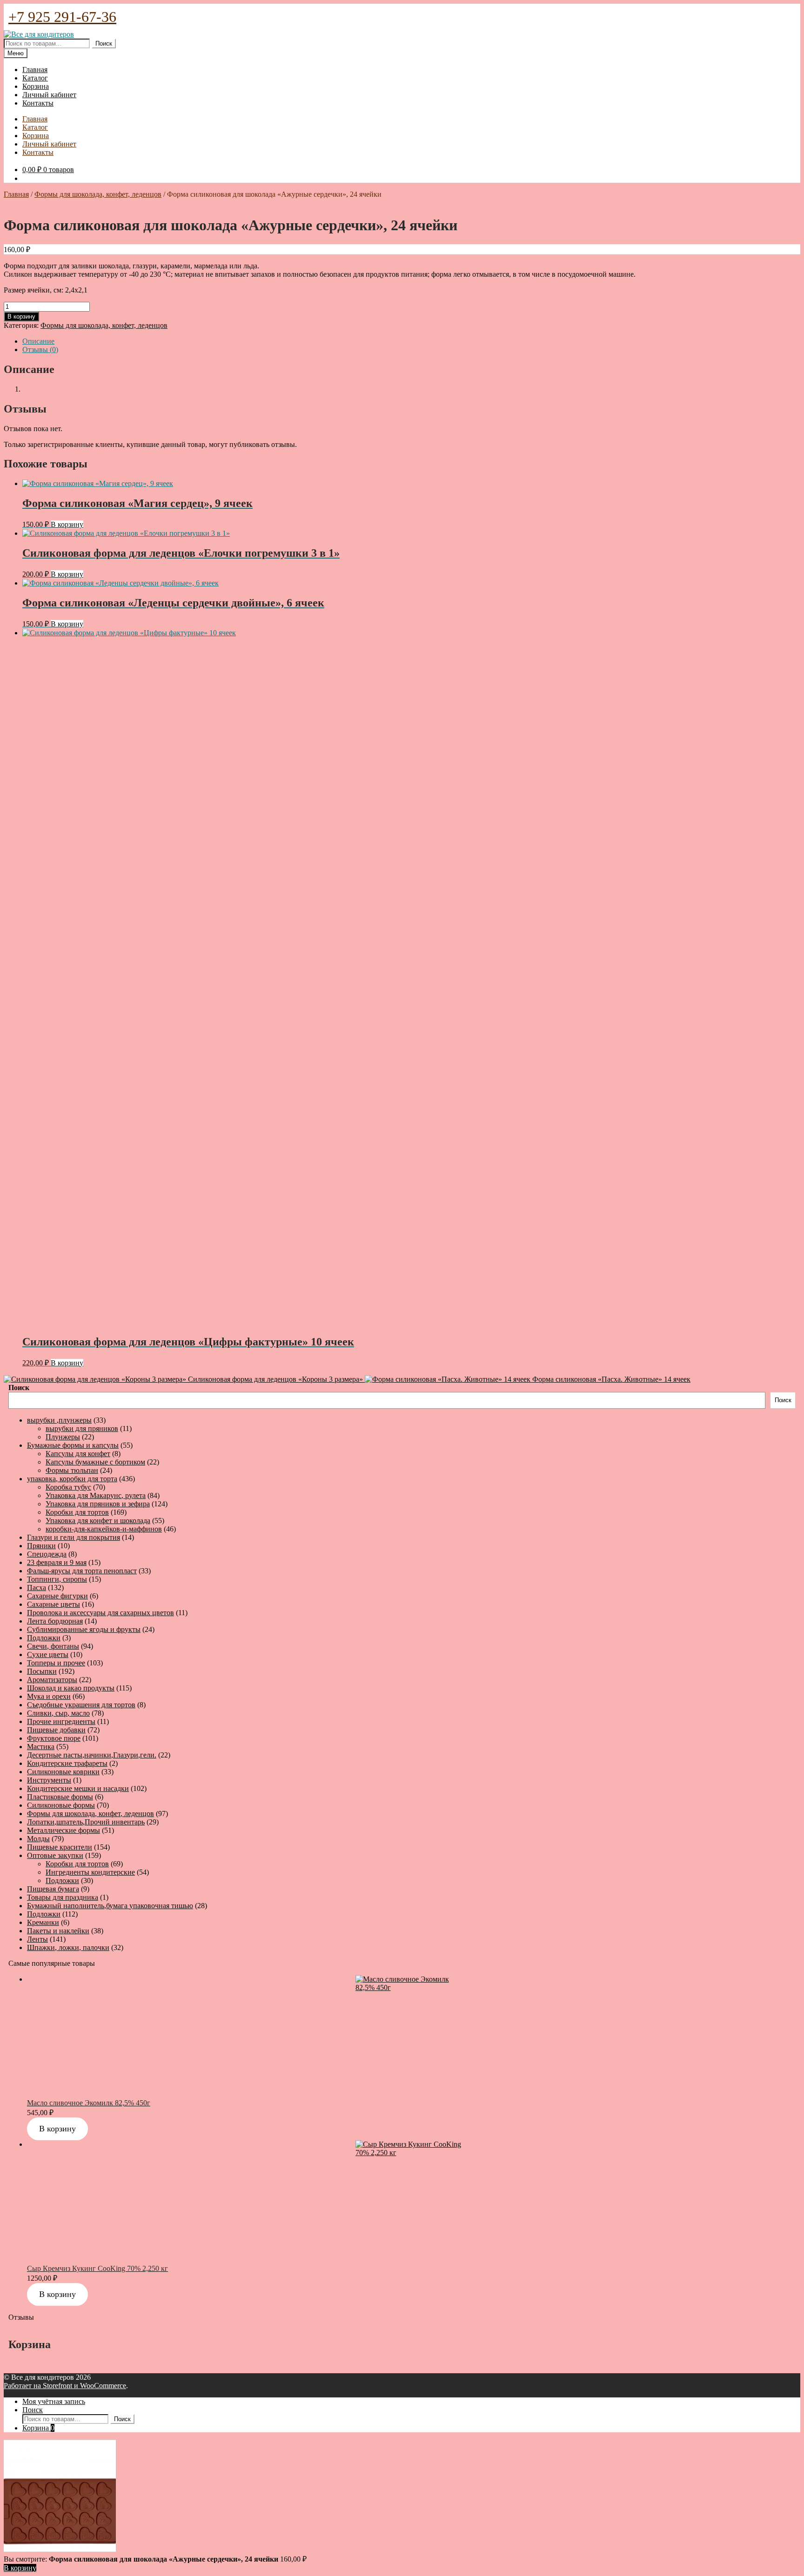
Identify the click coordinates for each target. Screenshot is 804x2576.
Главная (35, 70)
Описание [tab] (38, 341)
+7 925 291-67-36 (62, 17)
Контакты (38, 103)
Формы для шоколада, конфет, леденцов (98, 194)
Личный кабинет (49, 95)
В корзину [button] (67, 524)
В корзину (21, 316)
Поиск (104, 43)
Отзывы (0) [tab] (40, 349)
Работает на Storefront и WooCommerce (65, 2386)
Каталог (35, 78)
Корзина (36, 86)
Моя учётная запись (54, 2401)
